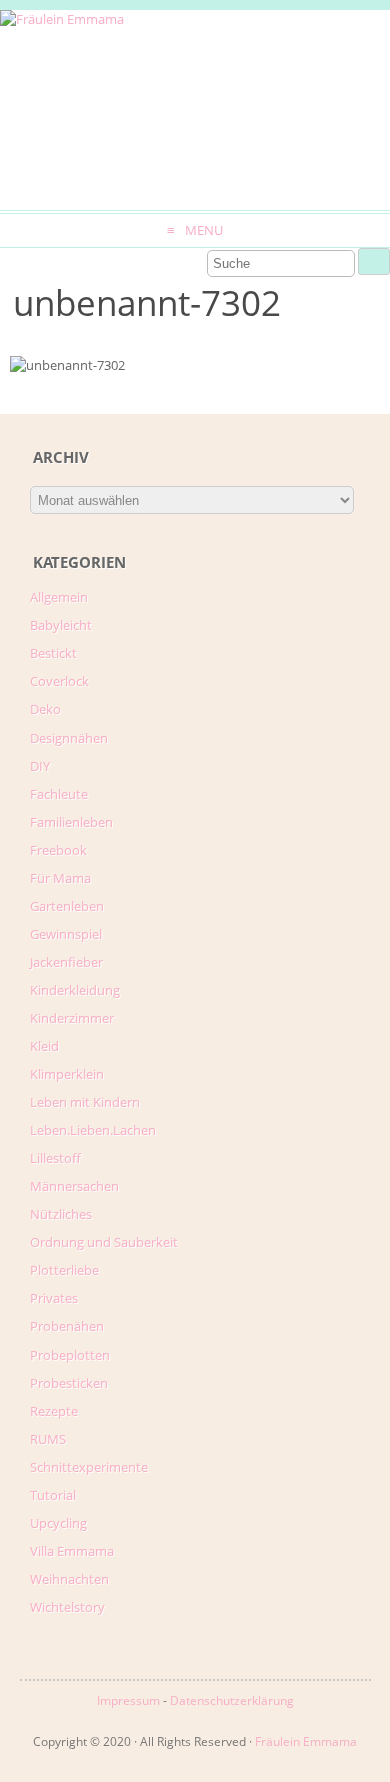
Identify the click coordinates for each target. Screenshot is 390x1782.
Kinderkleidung (75, 990)
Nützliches (61, 1214)
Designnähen (69, 738)
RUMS (48, 1439)
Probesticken (69, 1383)
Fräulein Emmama (306, 1741)
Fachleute (59, 794)
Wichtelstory (67, 1607)
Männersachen (74, 1186)
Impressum (128, 1700)
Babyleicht (61, 625)
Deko (45, 709)
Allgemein (59, 597)
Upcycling (58, 1523)
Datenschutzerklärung (232, 1700)
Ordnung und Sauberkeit (104, 1242)
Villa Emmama (72, 1551)
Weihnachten (69, 1579)
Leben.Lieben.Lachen (93, 1130)
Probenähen (67, 1326)
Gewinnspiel (66, 934)
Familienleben (71, 822)
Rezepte (54, 1411)
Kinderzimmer (72, 1018)
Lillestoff (55, 1158)
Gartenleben (67, 906)
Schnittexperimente (89, 1467)
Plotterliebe (64, 1270)
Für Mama (60, 878)
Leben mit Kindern (85, 1102)
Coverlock (59, 681)
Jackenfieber (66, 962)
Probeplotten (70, 1355)
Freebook (58, 850)
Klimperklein (67, 1074)
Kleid (44, 1046)
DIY (40, 766)
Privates (54, 1298)
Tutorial (53, 1495)
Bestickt (53, 653)
